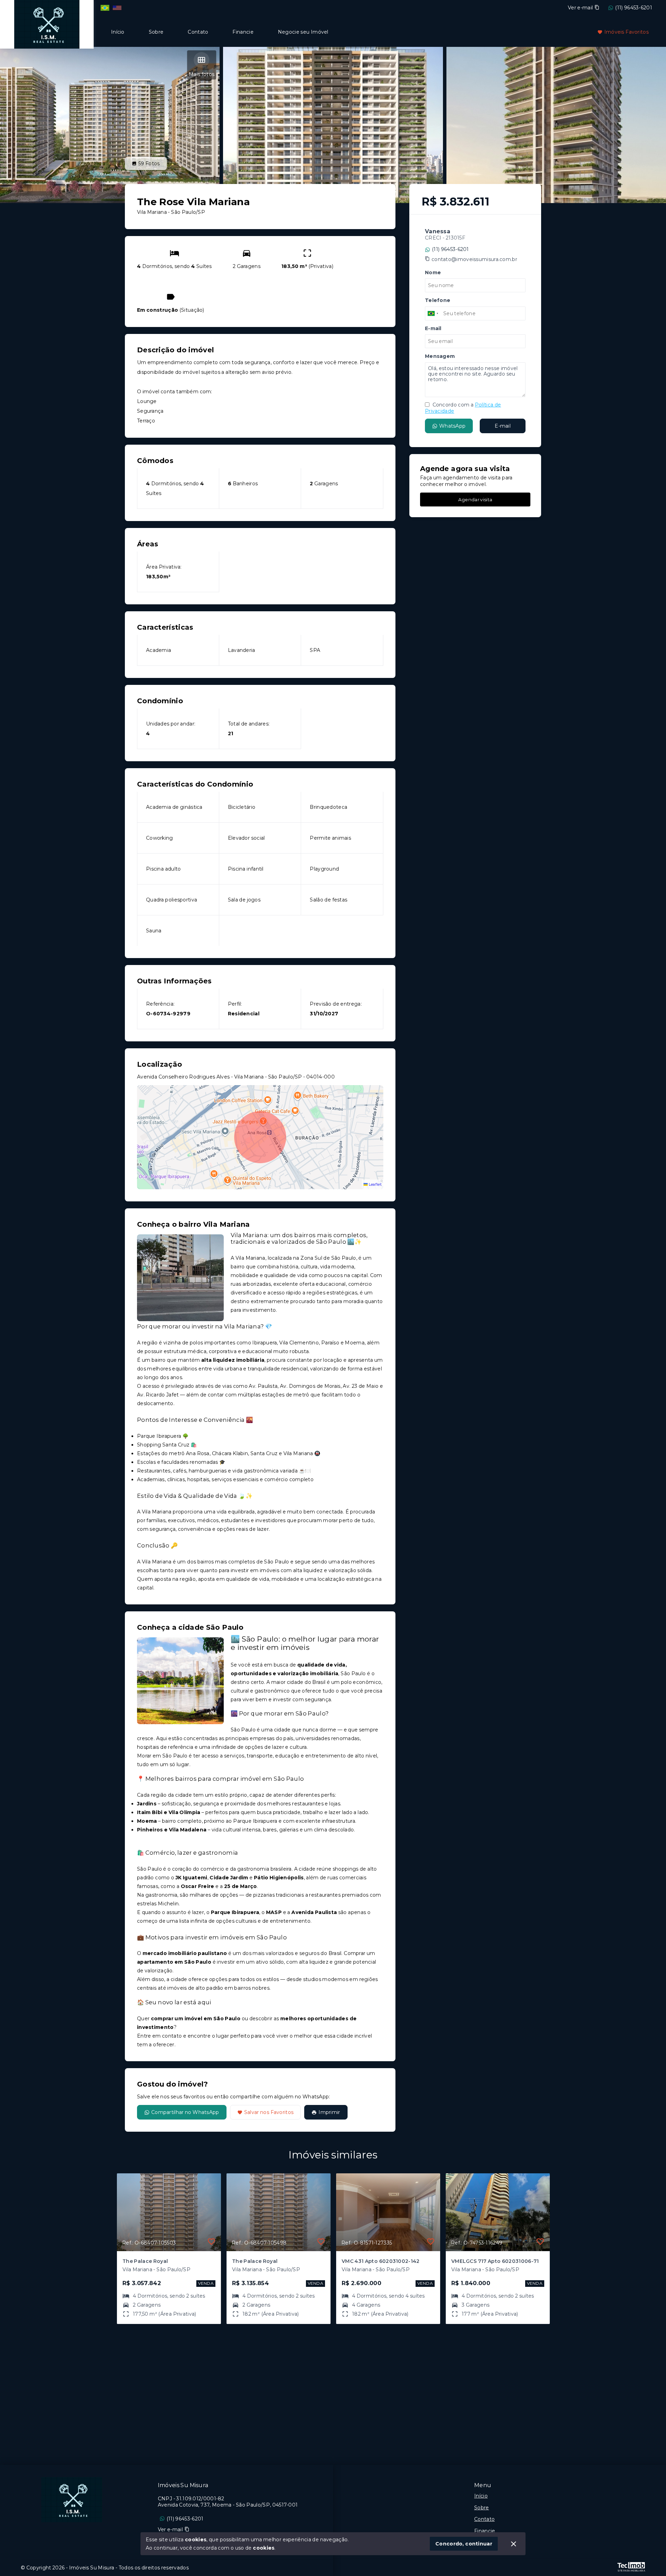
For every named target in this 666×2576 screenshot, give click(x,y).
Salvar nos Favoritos (269, 2112)
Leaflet (375, 1184)
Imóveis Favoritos (626, 32)
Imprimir (329, 2112)
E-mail (503, 426)
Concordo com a (463, 408)
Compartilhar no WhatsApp (185, 2112)
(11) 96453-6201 (634, 8)
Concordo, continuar (464, 2544)
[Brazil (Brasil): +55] (433, 313)
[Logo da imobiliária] (47, 23)
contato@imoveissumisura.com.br (474, 259)
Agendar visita (475, 500)
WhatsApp (452, 426)
